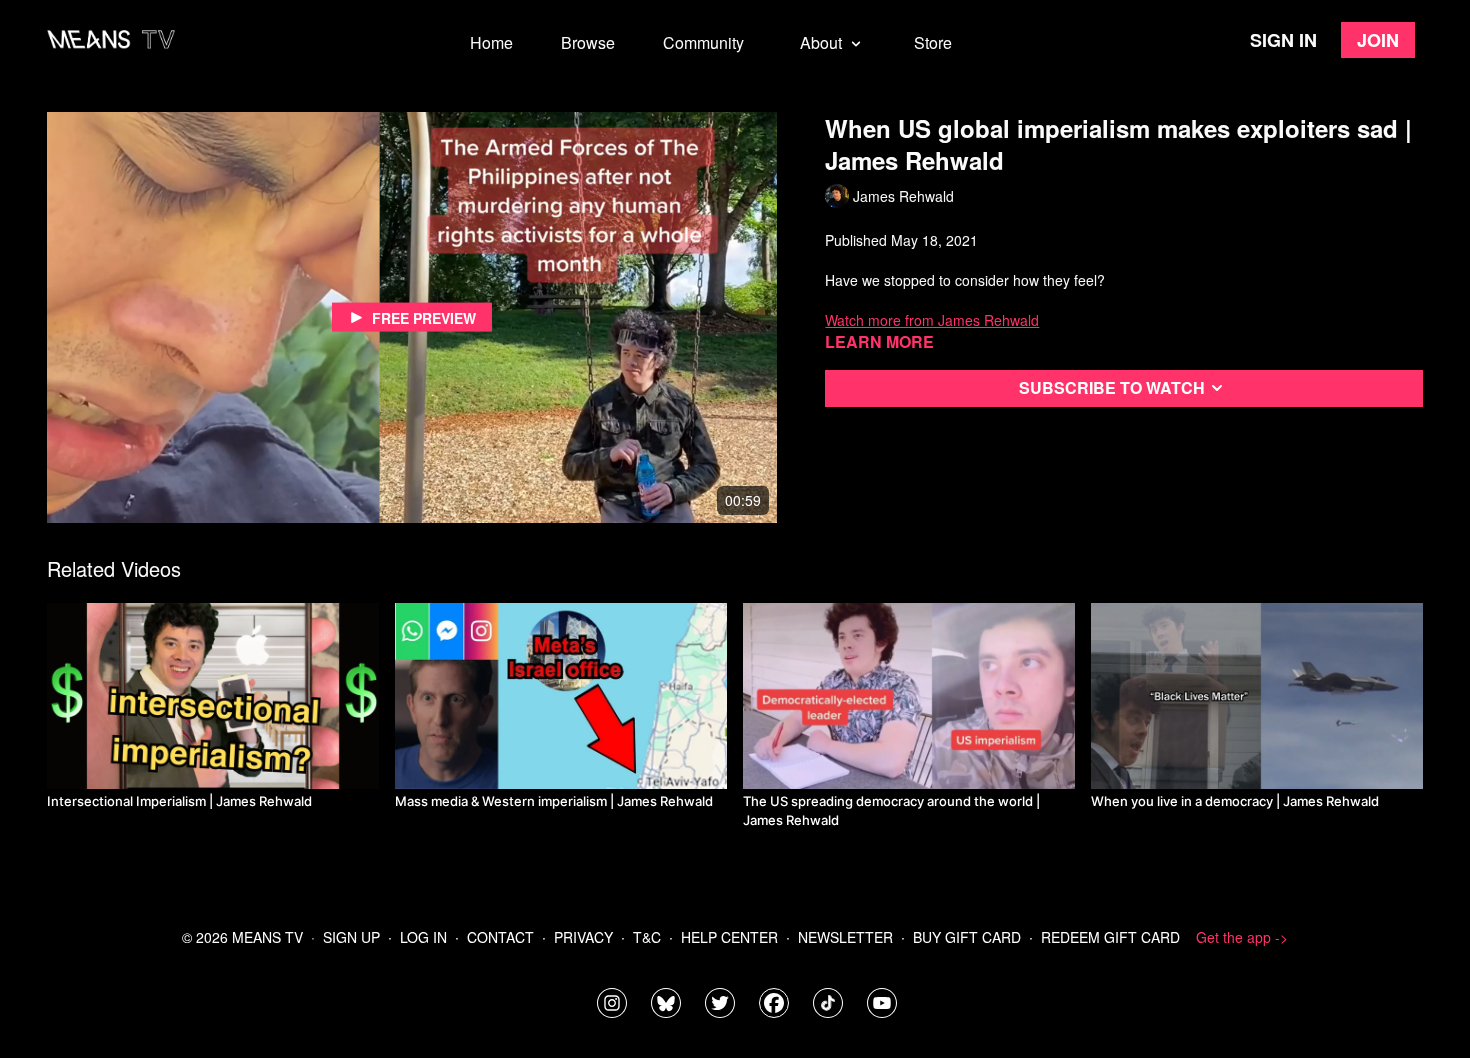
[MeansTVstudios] (666, 1003)
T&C (647, 937)
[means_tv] (612, 1003)
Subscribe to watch (1112, 387)
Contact (500, 937)
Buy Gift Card (967, 937)
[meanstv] (774, 1003)
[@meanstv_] (828, 1003)
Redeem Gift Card (1110, 937)
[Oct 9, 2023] (213, 696)
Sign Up (351, 937)
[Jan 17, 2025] (561, 696)
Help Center (729, 937)
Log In (423, 937)
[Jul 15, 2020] (909, 696)
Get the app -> (1242, 937)
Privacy (583, 937)
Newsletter (845, 937)
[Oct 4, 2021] (1257, 696)
